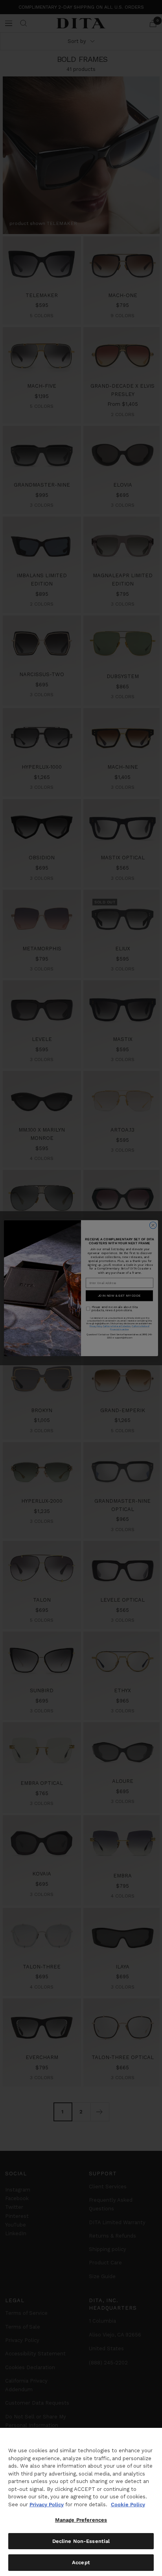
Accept (81, 2562)
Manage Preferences (81, 2520)
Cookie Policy (128, 2504)
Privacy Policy (47, 2504)
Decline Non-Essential (81, 2541)
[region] (81, 2502)
